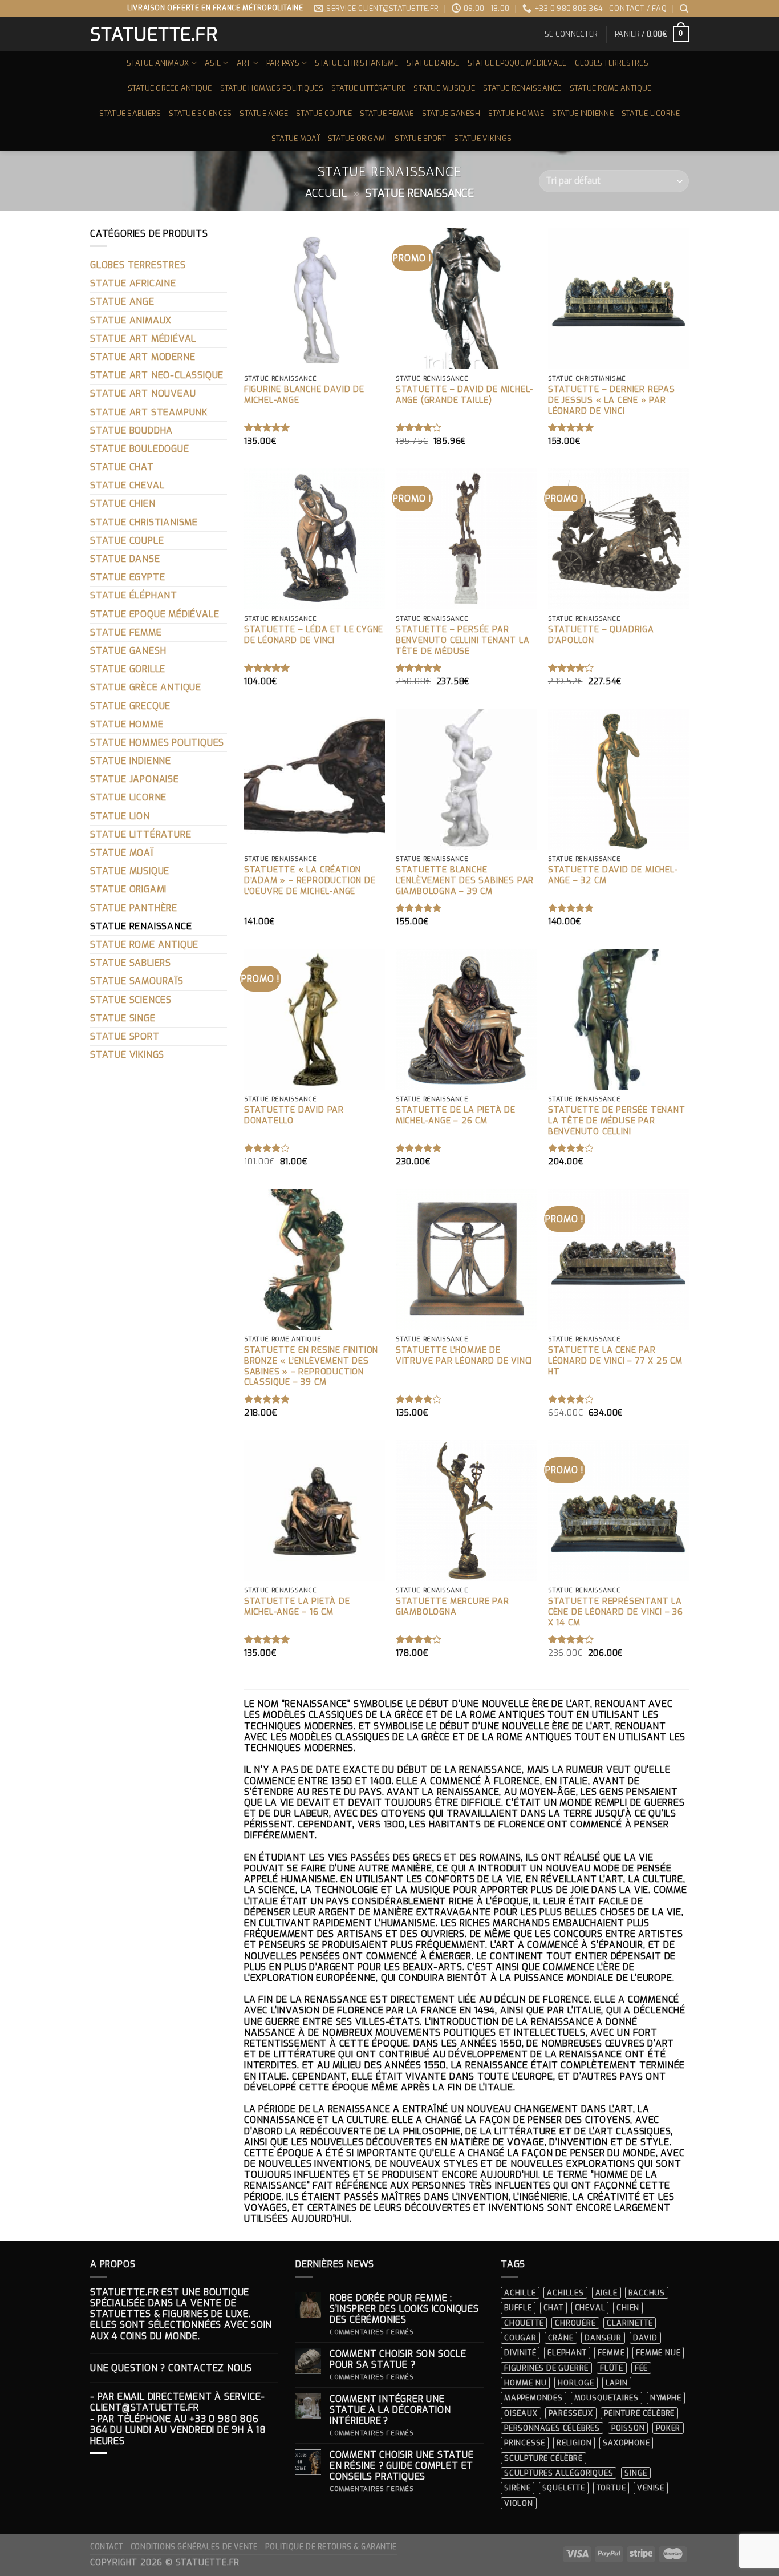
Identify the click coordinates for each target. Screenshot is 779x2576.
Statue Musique (444, 88)
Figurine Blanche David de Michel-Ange (304, 395)
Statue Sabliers (130, 113)
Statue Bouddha (131, 430)
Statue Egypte (127, 577)
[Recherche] (684, 9)
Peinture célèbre (639, 2413)
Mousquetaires (606, 2398)
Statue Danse (433, 63)
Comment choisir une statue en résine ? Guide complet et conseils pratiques (402, 2466)
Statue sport (420, 138)
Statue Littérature (369, 88)
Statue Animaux (158, 63)
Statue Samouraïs (137, 981)
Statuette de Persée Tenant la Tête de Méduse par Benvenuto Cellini (617, 1121)
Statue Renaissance (522, 88)
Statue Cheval (127, 485)
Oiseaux (521, 2413)
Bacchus (647, 2293)
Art (244, 63)
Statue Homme (516, 113)
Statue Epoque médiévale (517, 63)
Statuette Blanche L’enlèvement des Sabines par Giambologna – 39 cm (465, 881)
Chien (628, 2308)
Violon (519, 2503)
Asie (213, 63)
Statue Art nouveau (143, 393)
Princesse (525, 2443)
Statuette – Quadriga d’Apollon (601, 635)
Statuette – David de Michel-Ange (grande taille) (464, 395)
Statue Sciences (200, 113)
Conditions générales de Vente (194, 2547)
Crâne (561, 2338)
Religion (574, 2443)
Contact (106, 2547)
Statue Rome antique (611, 88)
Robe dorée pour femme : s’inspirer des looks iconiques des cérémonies (404, 2309)
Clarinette (630, 2323)
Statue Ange (264, 113)
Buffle (518, 2308)
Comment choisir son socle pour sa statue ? (398, 2359)
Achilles (565, 2293)
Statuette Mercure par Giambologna (453, 1607)
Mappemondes (533, 2398)
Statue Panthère (134, 908)
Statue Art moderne (143, 357)
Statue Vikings (483, 138)
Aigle (606, 2293)
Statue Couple (324, 113)
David (645, 2338)
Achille (520, 2293)
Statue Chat (122, 467)
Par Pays (283, 63)
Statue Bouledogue (140, 449)
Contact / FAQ (638, 8)
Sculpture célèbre (543, 2458)
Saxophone (626, 2443)
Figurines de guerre (546, 2368)
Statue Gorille (128, 669)
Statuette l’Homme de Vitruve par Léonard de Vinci (464, 1356)
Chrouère (575, 2323)
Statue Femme (387, 113)
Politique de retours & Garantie (331, 2547)
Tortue (611, 2488)
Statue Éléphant (134, 595)
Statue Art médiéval (143, 339)
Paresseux (571, 2413)
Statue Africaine (133, 283)
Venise (651, 2488)
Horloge (576, 2383)
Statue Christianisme (356, 63)
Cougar (520, 2338)
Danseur (603, 2338)
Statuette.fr (153, 34)
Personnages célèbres (552, 2428)
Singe (636, 2473)
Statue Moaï (296, 138)
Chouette (524, 2323)
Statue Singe (123, 1018)
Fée (641, 2368)
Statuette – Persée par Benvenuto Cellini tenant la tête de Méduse (463, 640)
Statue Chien (123, 504)
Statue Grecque (130, 706)
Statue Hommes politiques (272, 88)
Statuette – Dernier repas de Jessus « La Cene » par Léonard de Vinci (612, 400)
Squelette (564, 2488)
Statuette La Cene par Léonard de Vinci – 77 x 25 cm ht (615, 1361)
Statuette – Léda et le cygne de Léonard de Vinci (314, 635)
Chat (553, 2308)
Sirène (518, 2488)
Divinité (520, 2353)
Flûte (612, 2368)
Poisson (628, 2428)
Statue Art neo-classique (157, 375)
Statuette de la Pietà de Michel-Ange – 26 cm (456, 1116)
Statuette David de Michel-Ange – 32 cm (613, 875)
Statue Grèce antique (170, 88)
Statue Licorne (651, 113)
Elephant (567, 2353)
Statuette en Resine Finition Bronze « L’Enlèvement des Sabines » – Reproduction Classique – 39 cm (311, 1366)
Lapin (617, 2383)
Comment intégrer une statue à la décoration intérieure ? (390, 2410)
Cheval (590, 2308)
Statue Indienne (583, 113)
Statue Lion (120, 816)
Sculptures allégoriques (559, 2473)
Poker (668, 2428)
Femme (611, 2353)
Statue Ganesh (451, 113)
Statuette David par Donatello (294, 1116)
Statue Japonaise (135, 779)
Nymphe (666, 2398)
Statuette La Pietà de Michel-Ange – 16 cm (297, 1607)
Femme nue (658, 2353)
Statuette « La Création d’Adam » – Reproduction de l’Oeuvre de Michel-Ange (310, 881)
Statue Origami (358, 138)
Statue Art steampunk (149, 412)
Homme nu (525, 2383)
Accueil (326, 193)
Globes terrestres (612, 63)
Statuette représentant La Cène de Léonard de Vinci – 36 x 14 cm (616, 1612)
